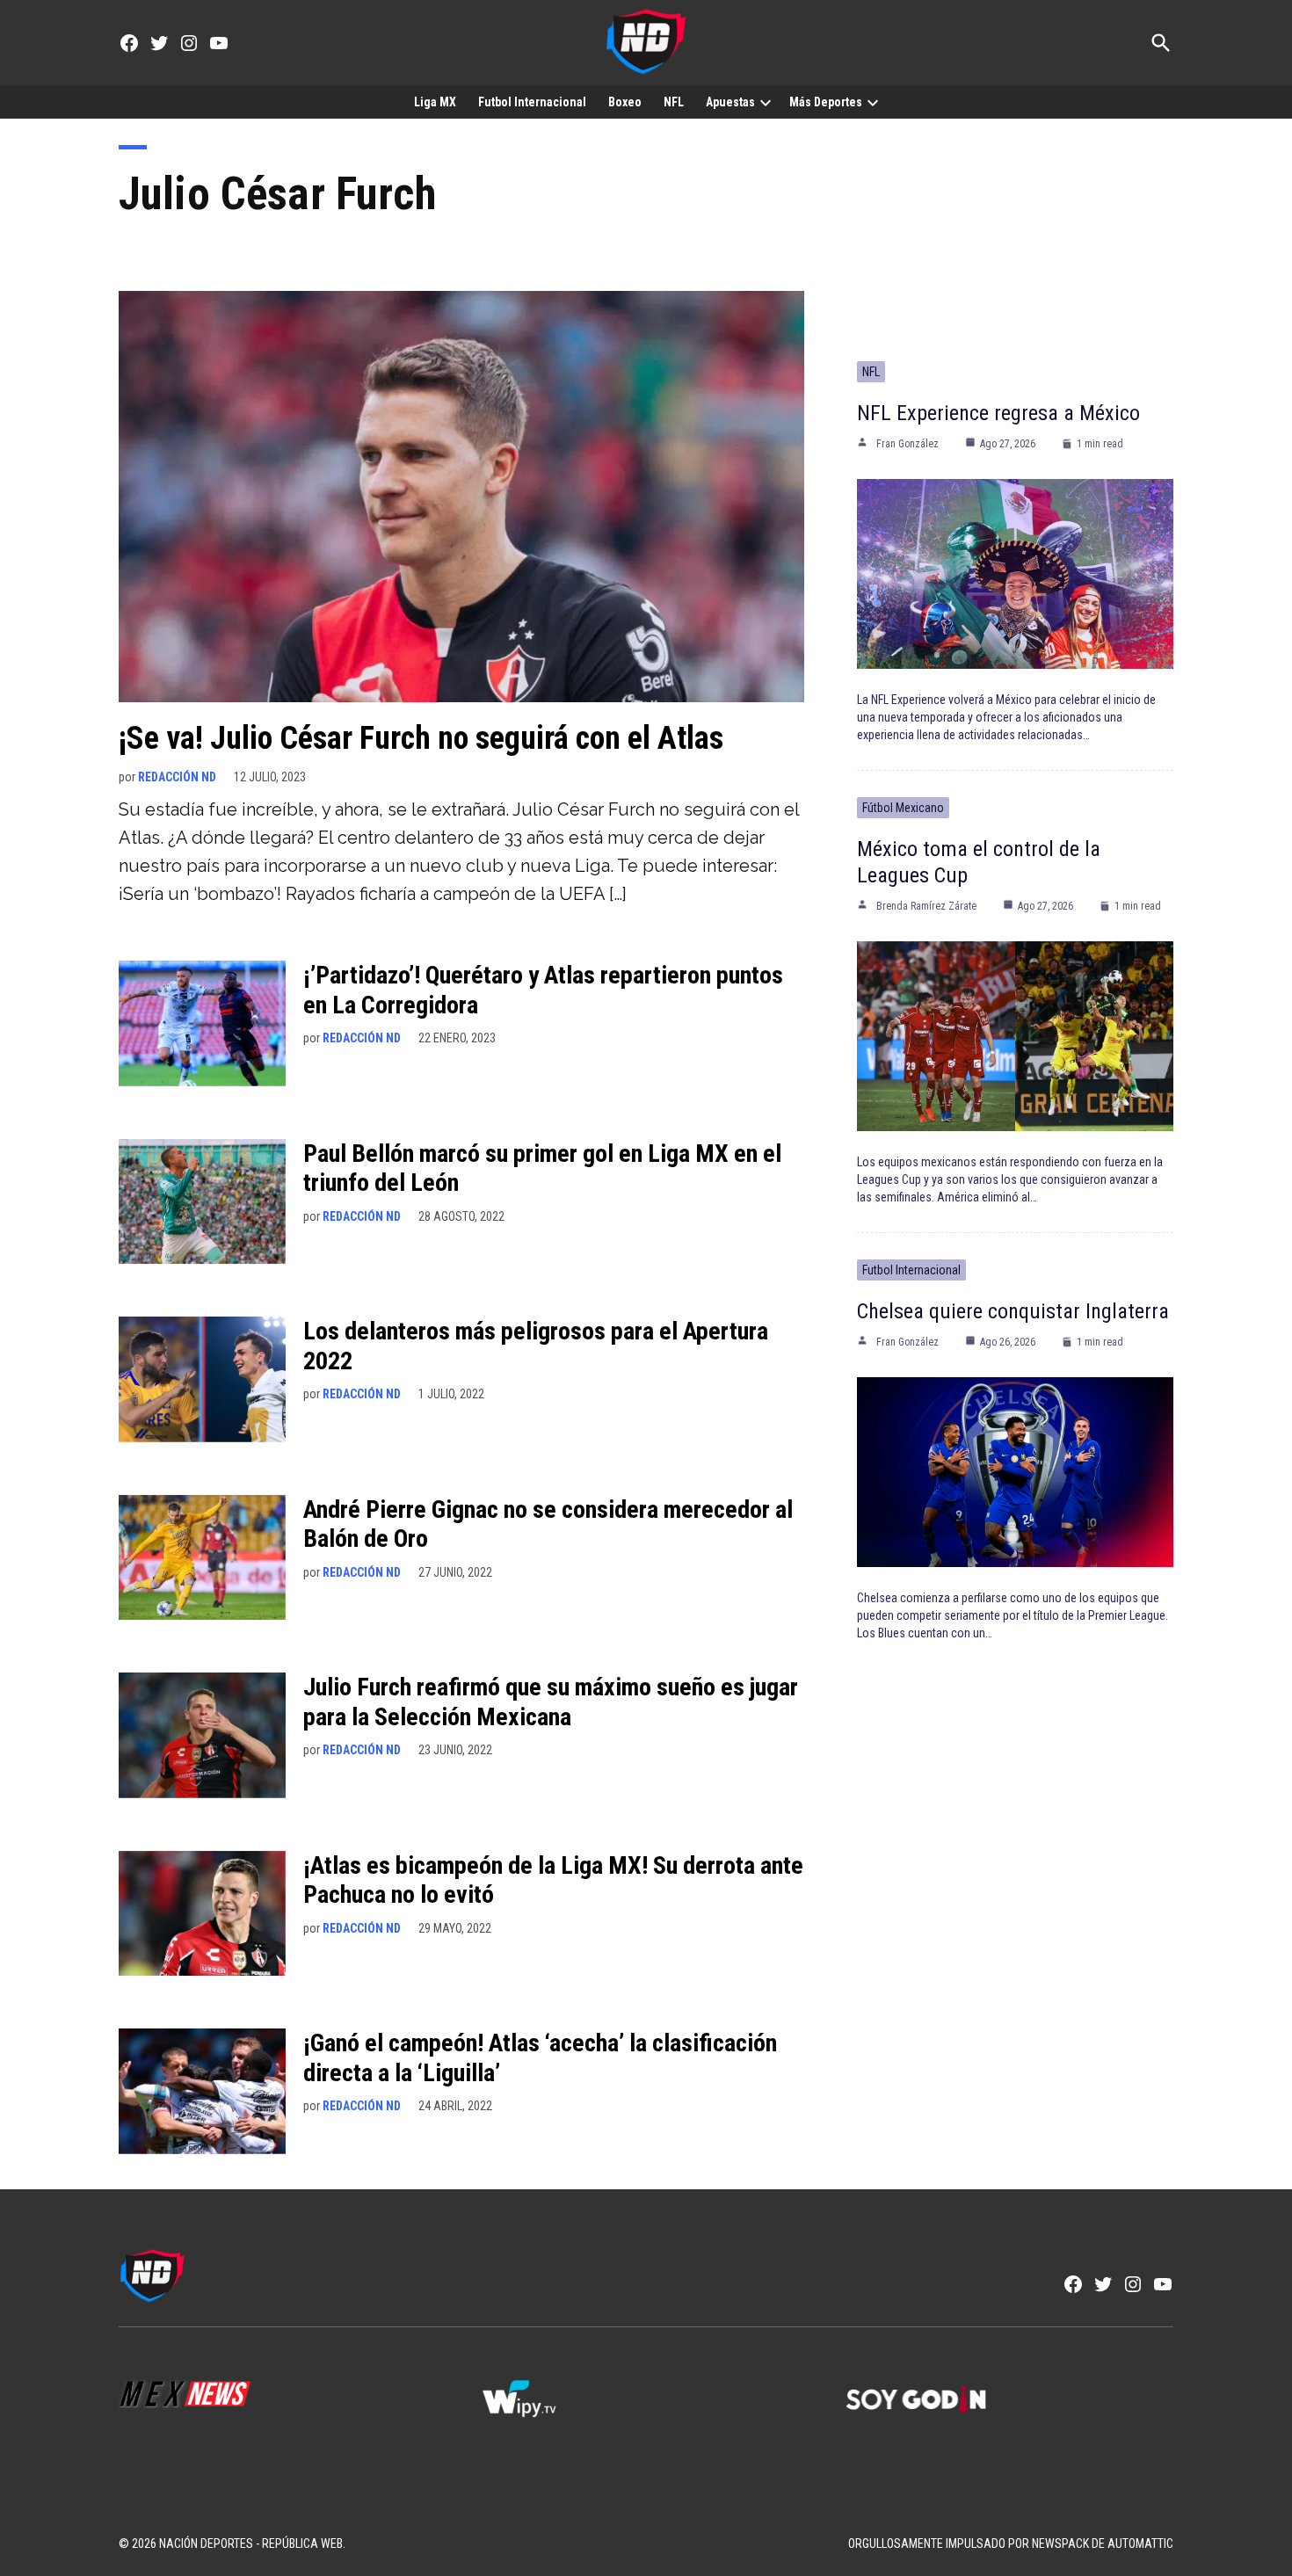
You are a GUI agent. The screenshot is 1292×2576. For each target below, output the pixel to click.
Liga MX (435, 102)
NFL (674, 102)
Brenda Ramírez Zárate (926, 906)
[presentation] (766, 102)
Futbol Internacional (532, 102)
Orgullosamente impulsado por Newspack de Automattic (1011, 2543)
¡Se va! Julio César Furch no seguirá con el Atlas (421, 738)
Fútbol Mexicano (903, 808)
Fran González (907, 444)
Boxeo (625, 102)
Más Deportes (826, 102)
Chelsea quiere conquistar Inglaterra (1013, 1311)
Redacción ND (177, 777)
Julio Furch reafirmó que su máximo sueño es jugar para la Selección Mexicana (551, 1702)
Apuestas (730, 102)
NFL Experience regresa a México (998, 413)
